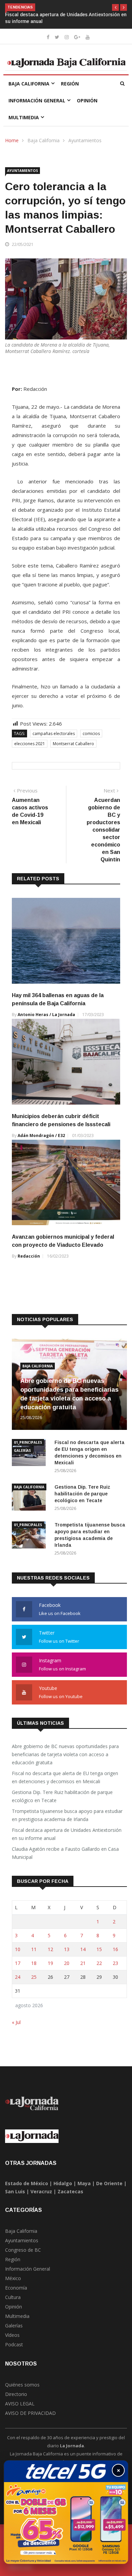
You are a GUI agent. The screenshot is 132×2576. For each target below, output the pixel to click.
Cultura (13, 2297)
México (13, 2278)
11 (34, 1949)
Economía (16, 2288)
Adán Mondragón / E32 (41, 1135)
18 (34, 1963)
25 (34, 1977)
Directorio (16, 2394)
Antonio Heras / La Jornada (46, 1015)
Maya (84, 2183)
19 (50, 1963)
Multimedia (24, 117)
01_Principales (28, 1442)
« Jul (16, 2022)
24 (18, 1977)
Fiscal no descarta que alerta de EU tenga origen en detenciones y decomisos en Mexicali (65, 1777)
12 (50, 1949)
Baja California (29, 84)
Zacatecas (70, 2191)
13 (67, 1949)
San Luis (15, 2191)
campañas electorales (54, 734)
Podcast (14, 2344)
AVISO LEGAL (20, 2404)
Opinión (87, 100)
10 (18, 1949)
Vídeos (12, 2335)
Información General (37, 100)
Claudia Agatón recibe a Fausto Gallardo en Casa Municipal (65, 1853)
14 (83, 1949)
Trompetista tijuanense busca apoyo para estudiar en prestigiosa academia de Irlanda (67, 1815)
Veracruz (41, 2191)
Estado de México (27, 2183)
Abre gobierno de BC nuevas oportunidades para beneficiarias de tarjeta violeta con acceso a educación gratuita (65, 1754)
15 (99, 1949)
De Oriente (109, 2183)
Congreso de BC (23, 2250)
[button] (115, 7)
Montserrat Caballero (73, 744)
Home (12, 140)
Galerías (22, 1450)
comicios (91, 734)
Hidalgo (63, 2183)
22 (99, 1963)
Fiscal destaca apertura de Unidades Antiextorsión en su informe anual (67, 1834)
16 (115, 1949)
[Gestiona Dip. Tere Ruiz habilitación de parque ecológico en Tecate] (30, 1498)
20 (67, 1963)
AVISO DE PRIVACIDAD (30, 2413)
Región (70, 84)
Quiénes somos (22, 2385)
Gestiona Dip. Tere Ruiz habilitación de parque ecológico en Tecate (82, 1494)
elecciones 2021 (30, 744)
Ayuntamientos (85, 140)
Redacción (29, 1256)
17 (18, 1963)
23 (115, 1963)
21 (83, 1963)
